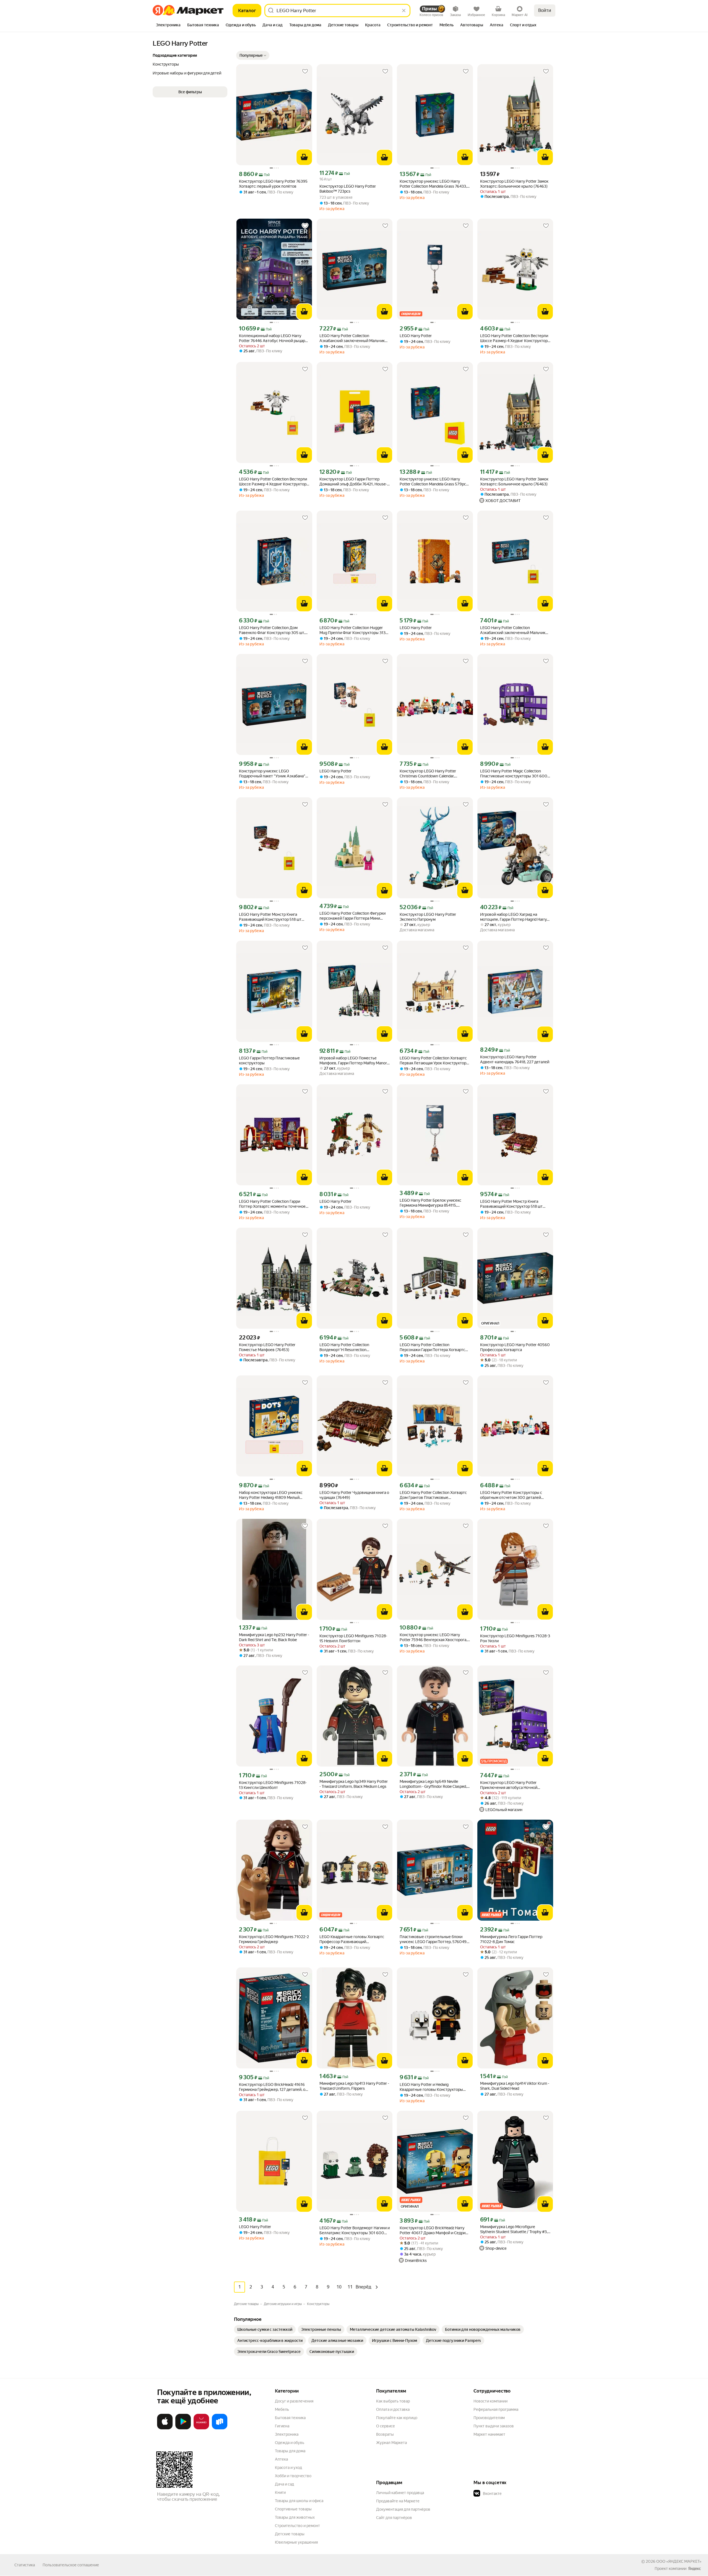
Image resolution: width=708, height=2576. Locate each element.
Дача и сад (284, 2484)
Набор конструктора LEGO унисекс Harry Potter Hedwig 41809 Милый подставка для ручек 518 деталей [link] (271, 1495)
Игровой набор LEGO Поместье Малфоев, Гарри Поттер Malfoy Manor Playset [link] (353, 1061)
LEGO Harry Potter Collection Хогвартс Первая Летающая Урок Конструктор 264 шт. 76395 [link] (433, 1061)
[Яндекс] (694, 2569)
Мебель (282, 2409)
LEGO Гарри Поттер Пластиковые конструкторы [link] (269, 1061)
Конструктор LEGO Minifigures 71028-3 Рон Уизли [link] (515, 1638)
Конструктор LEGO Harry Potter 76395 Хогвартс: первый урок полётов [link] (273, 184)
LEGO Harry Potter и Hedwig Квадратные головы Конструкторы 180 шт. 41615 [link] (431, 2087)
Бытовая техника (290, 2418)
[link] (265, 2329)
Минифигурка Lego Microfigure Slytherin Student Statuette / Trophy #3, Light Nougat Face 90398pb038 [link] (514, 2229)
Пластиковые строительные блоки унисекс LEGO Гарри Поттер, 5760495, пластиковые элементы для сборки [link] (435, 1939)
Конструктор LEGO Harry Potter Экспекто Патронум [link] (428, 917)
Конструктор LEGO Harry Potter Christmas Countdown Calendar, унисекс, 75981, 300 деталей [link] (428, 774)
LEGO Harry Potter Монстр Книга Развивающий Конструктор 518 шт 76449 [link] (270, 917)
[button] (253, 55)
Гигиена (282, 2426)
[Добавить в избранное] (305, 71)
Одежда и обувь (290, 2443)
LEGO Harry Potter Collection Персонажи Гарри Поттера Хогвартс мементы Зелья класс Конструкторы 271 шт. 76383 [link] (433, 1347)
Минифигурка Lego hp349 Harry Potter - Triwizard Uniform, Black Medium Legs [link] (354, 1784)
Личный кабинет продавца (400, 2493)
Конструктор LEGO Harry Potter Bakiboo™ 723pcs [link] (348, 189)
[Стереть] (404, 11)
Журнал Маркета (391, 2443)
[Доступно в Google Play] (183, 2428)
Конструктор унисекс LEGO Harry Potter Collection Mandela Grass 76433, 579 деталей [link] (433, 184)
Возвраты (385, 2434)
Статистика (25, 2565)
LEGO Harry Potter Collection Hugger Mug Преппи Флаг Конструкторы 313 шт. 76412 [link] (352, 630)
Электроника (287, 2434)
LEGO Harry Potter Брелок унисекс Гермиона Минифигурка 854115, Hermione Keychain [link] (430, 1203)
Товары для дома (290, 2451)
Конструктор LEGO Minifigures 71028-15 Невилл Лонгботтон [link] (353, 1638)
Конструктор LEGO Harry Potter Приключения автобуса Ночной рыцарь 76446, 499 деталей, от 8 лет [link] (513, 1785)
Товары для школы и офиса (299, 2501)
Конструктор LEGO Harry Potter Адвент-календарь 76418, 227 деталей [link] (515, 1059)
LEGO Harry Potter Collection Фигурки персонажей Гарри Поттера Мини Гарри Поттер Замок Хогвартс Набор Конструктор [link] (352, 916)
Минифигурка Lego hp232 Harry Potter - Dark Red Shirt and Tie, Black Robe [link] (274, 1637)
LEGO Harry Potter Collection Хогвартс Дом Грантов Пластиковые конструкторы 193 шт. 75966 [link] (433, 1495)
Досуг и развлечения (294, 2401)
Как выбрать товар (393, 2401)
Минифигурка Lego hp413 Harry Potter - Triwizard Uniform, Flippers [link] (354, 2086)
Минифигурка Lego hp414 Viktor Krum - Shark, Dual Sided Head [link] (515, 2086)
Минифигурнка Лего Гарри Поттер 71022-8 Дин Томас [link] (511, 1939)
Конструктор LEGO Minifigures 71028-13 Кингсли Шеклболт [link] (273, 1785)
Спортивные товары (293, 2509)
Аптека (281, 2459)
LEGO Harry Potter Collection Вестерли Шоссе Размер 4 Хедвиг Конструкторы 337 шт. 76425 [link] (515, 338)
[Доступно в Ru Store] (220, 2428)
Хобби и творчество (293, 2476)
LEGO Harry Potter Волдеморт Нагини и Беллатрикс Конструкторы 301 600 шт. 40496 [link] (355, 2230)
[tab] (168, 25)
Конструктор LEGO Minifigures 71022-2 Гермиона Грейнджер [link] (274, 1939)
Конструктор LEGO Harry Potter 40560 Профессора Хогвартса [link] (515, 1347)
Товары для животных (295, 2517)
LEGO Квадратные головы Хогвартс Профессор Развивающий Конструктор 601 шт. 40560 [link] (352, 1939)
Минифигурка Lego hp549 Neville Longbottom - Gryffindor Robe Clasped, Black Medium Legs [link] (433, 1784)
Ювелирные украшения (296, 2542)
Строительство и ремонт (297, 2526)
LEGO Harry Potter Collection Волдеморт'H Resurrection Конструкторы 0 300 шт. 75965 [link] (348, 1347)
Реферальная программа (496, 2409)
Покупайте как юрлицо (397, 2418)
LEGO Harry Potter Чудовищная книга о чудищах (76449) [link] (354, 1495)
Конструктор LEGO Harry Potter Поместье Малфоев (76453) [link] (267, 1347)
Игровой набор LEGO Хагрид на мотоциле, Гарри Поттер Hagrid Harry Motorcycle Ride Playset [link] (513, 917)
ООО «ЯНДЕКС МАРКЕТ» (679, 2561)
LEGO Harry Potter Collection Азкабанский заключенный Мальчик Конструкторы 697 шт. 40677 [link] (352, 338)
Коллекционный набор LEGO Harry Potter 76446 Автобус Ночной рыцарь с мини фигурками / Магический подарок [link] (273, 338)
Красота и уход (288, 2468)
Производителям (489, 2418)
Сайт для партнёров (394, 2518)
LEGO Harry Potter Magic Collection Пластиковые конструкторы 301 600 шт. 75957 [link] (514, 774)
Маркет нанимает (489, 2434)
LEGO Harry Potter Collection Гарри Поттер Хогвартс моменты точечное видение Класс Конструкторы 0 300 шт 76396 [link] (272, 1204)
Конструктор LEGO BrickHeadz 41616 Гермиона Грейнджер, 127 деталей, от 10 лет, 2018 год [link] (273, 2087)
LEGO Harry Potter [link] (416, 336)
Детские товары (290, 2534)
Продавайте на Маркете (398, 2501)
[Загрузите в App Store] (165, 2428)
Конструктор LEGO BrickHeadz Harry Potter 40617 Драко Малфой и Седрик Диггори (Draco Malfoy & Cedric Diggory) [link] (434, 2230)
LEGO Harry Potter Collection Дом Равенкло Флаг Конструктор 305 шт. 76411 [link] (272, 630)
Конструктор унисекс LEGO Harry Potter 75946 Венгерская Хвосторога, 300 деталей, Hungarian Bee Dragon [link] (433, 1637)
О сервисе (386, 2426)
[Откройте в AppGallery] (201, 2428)
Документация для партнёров (403, 2509)
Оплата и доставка (393, 2409)
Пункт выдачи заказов (494, 2426)
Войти (545, 10)
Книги (280, 2492)
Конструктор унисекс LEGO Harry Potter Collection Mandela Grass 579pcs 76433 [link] (434, 482)
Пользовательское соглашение (71, 2565)
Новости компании (490, 2401)
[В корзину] (304, 157)
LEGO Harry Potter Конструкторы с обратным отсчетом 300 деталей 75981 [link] (511, 1495)
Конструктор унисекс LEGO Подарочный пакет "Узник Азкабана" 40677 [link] (272, 774)
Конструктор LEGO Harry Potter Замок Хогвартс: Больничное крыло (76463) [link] (514, 184)
